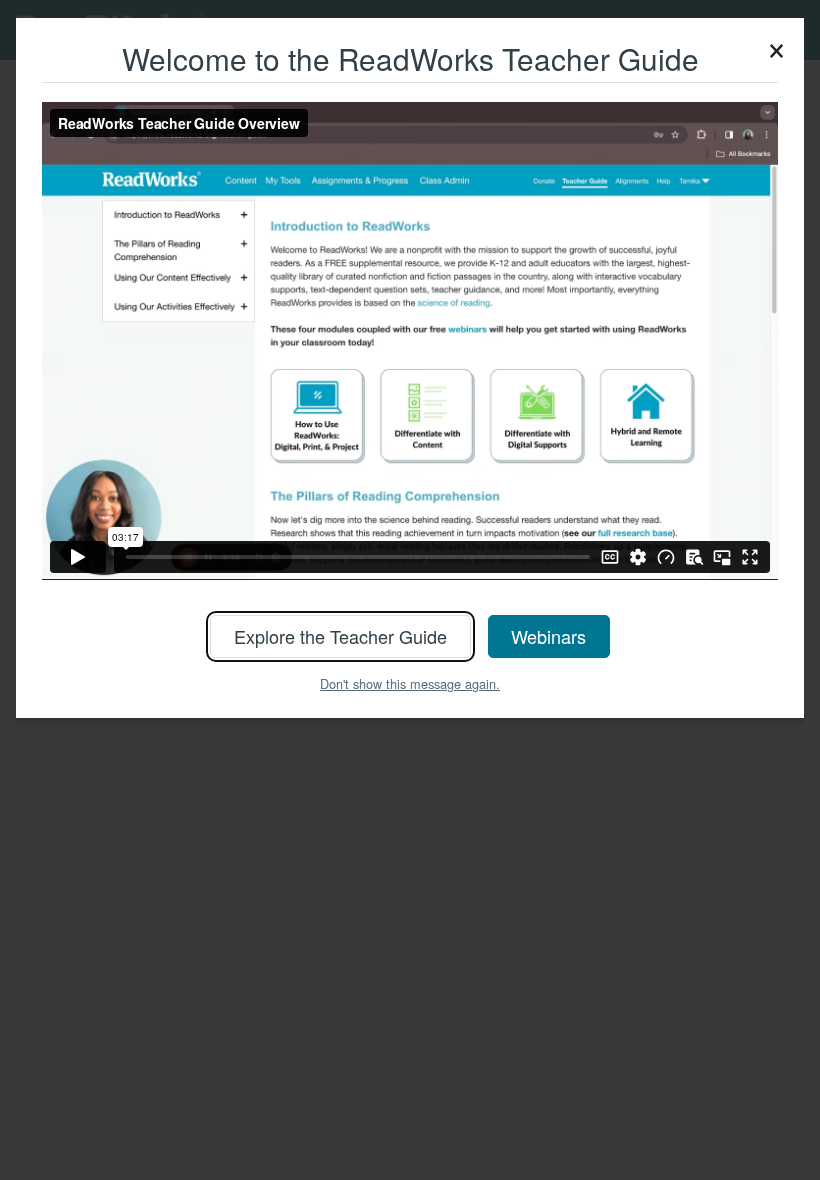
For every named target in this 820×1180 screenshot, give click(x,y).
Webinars (548, 636)
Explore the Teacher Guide (340, 636)
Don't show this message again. (410, 684)
